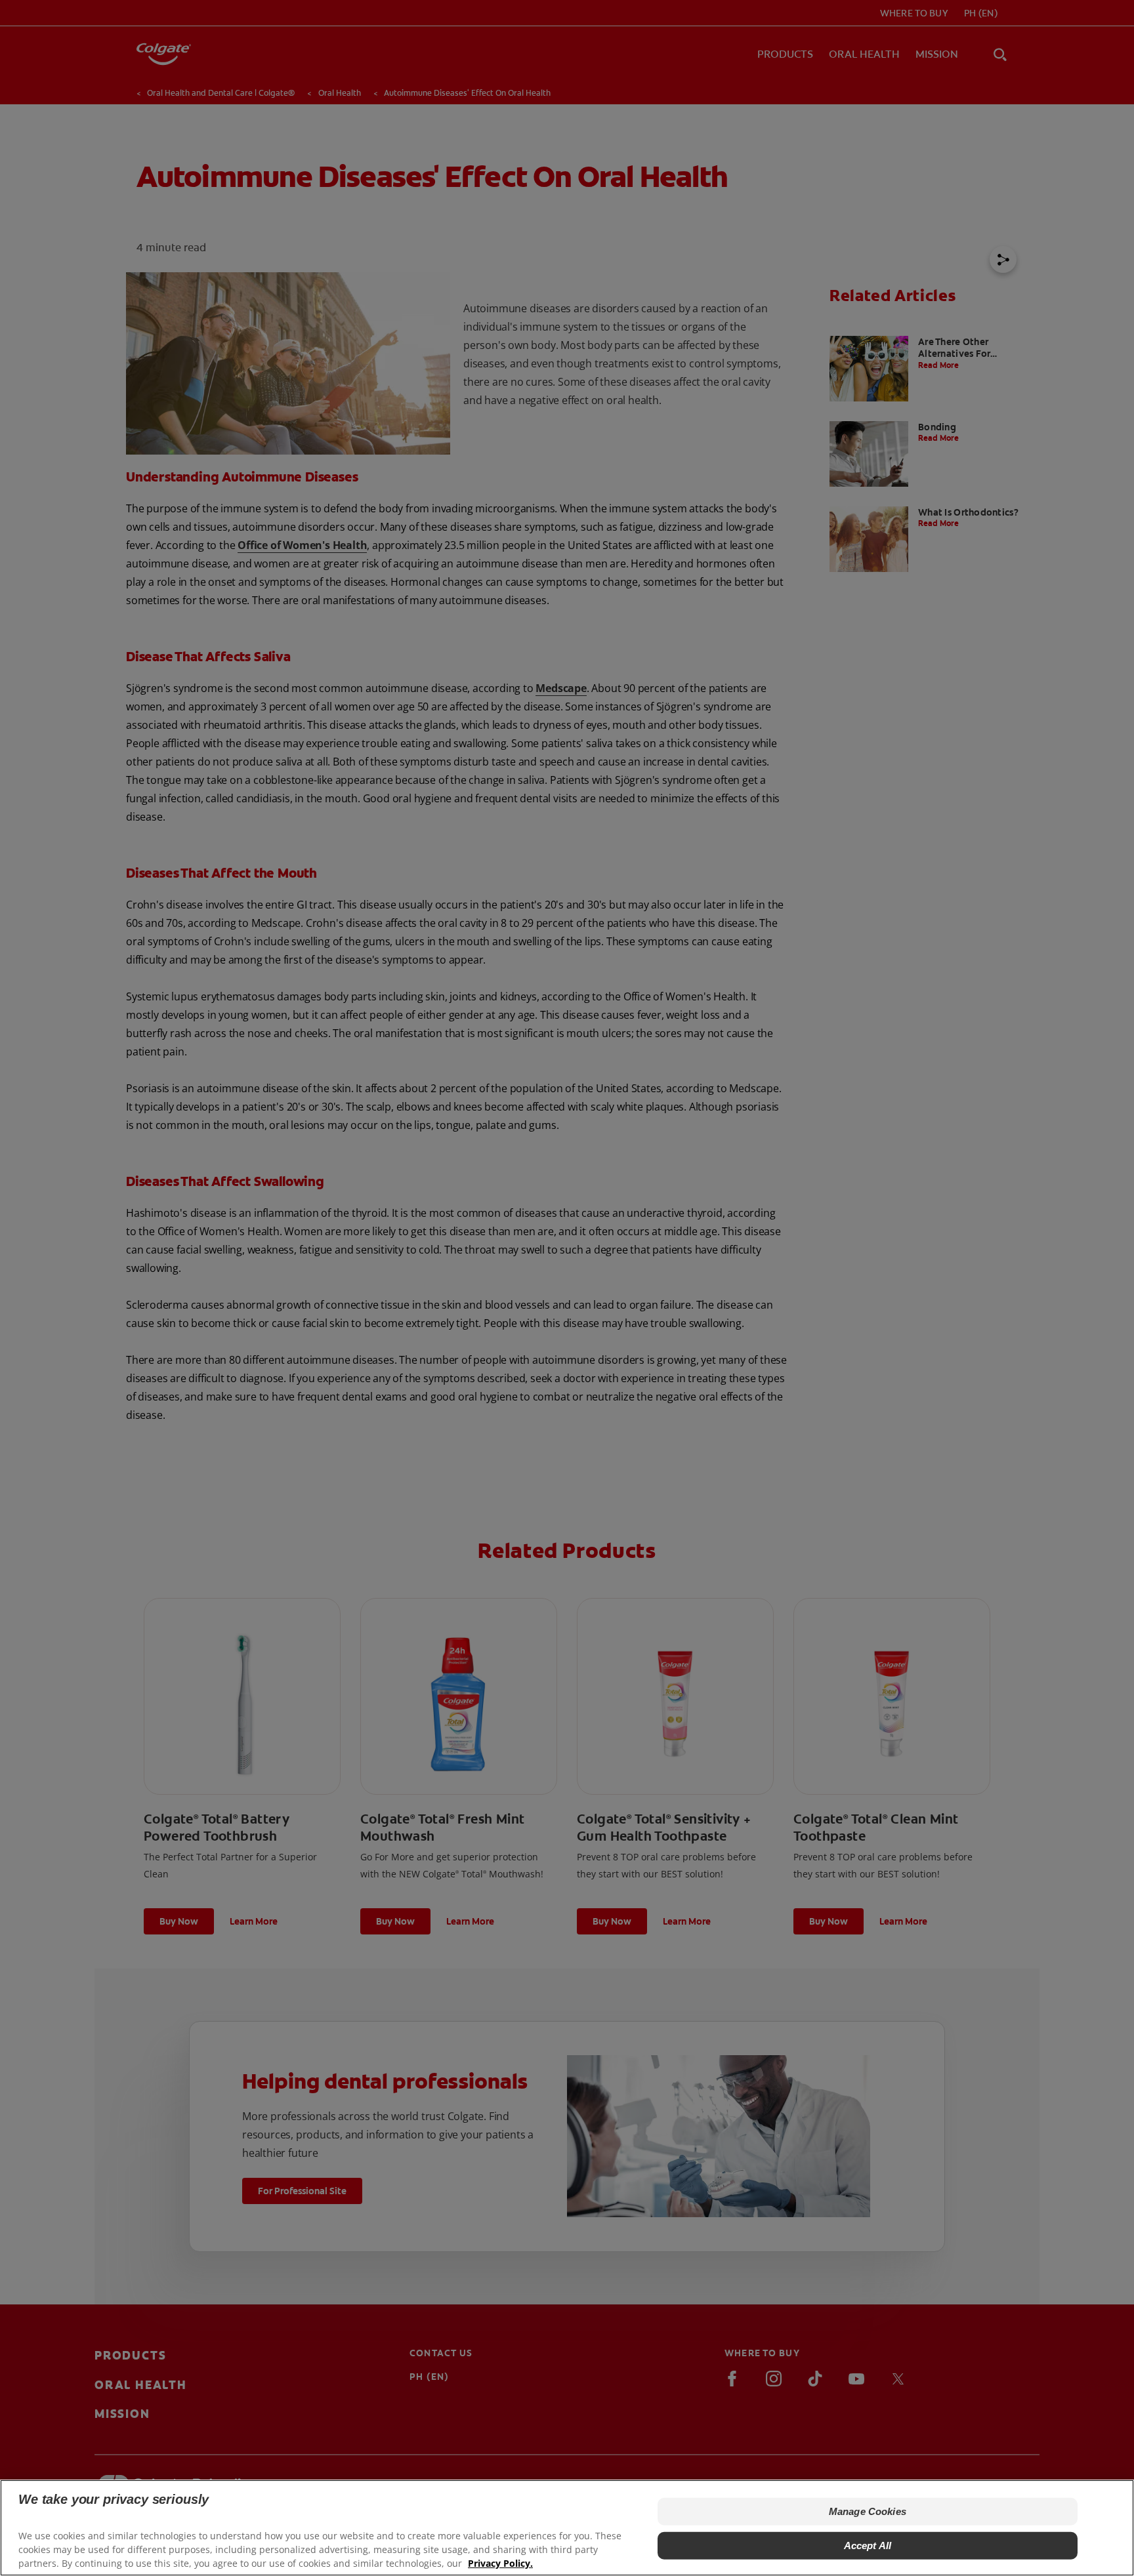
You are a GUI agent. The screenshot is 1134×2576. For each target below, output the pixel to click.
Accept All (868, 2545)
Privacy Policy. (500, 2563)
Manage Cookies (868, 2511)
